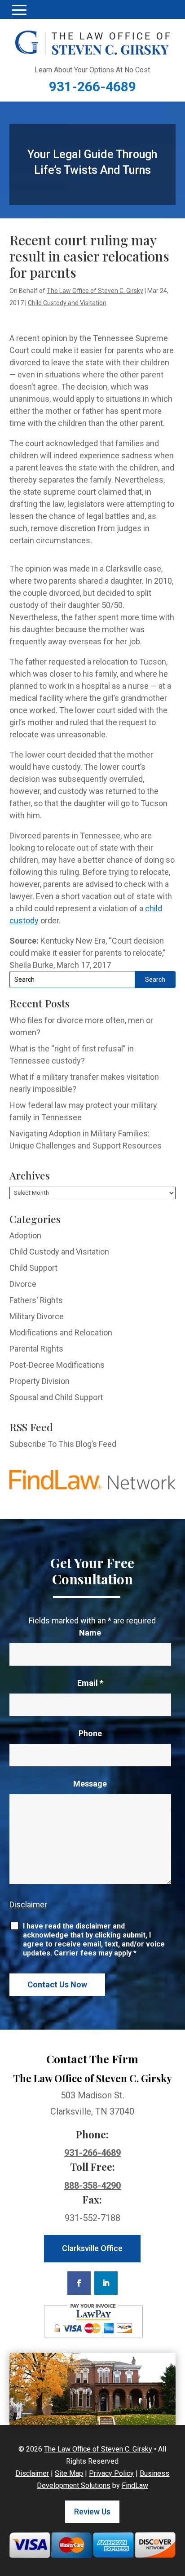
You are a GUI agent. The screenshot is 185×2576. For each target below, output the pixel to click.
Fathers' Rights (36, 1300)
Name (90, 1633)
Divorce (23, 1284)
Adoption (25, 1235)
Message (90, 1784)
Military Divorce (37, 1316)
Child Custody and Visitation (67, 303)
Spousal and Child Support (56, 1397)
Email (90, 1683)
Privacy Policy (111, 2473)
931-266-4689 (92, 86)
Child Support (33, 1268)
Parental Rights (36, 1349)
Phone (90, 1733)
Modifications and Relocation (61, 1332)
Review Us (92, 2512)
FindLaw (135, 2485)
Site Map (69, 2473)
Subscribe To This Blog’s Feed (63, 1444)
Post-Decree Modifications (57, 1365)
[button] (19, 10)
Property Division (40, 1381)
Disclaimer (28, 1904)
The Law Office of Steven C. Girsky (95, 291)
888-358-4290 (92, 2186)
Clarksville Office (92, 2248)
